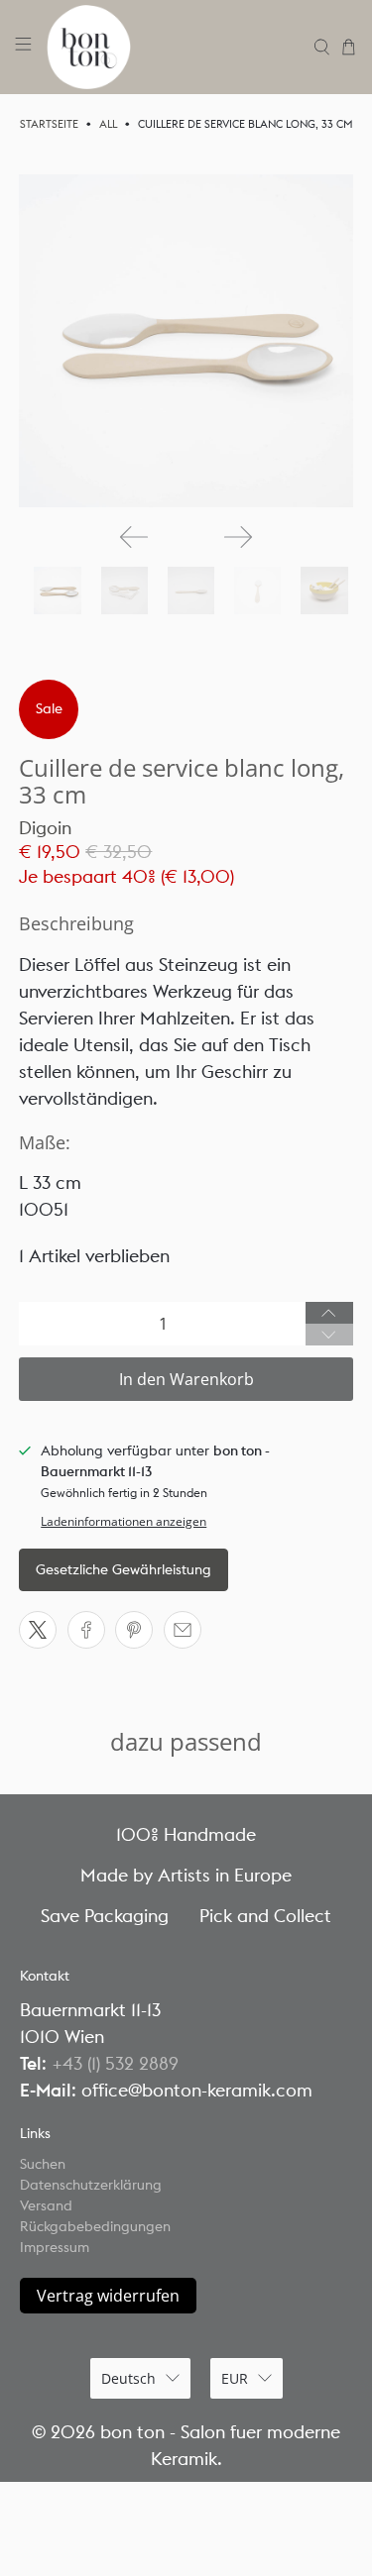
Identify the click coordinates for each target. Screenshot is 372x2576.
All (108, 124)
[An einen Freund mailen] (183, 1630)
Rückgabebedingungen (95, 2226)
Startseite (49, 124)
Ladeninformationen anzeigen (124, 1521)
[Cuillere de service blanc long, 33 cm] (186, 341)
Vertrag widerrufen (108, 2296)
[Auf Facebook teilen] (86, 1630)
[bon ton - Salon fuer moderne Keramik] (173, 47)
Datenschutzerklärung (91, 2185)
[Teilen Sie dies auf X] (38, 1630)
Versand (46, 2205)
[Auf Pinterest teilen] (134, 1630)
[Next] (238, 537)
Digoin (45, 828)
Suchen (43, 2164)
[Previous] (134, 537)
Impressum (55, 2247)
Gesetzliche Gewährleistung (124, 1569)
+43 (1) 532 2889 (115, 2063)
